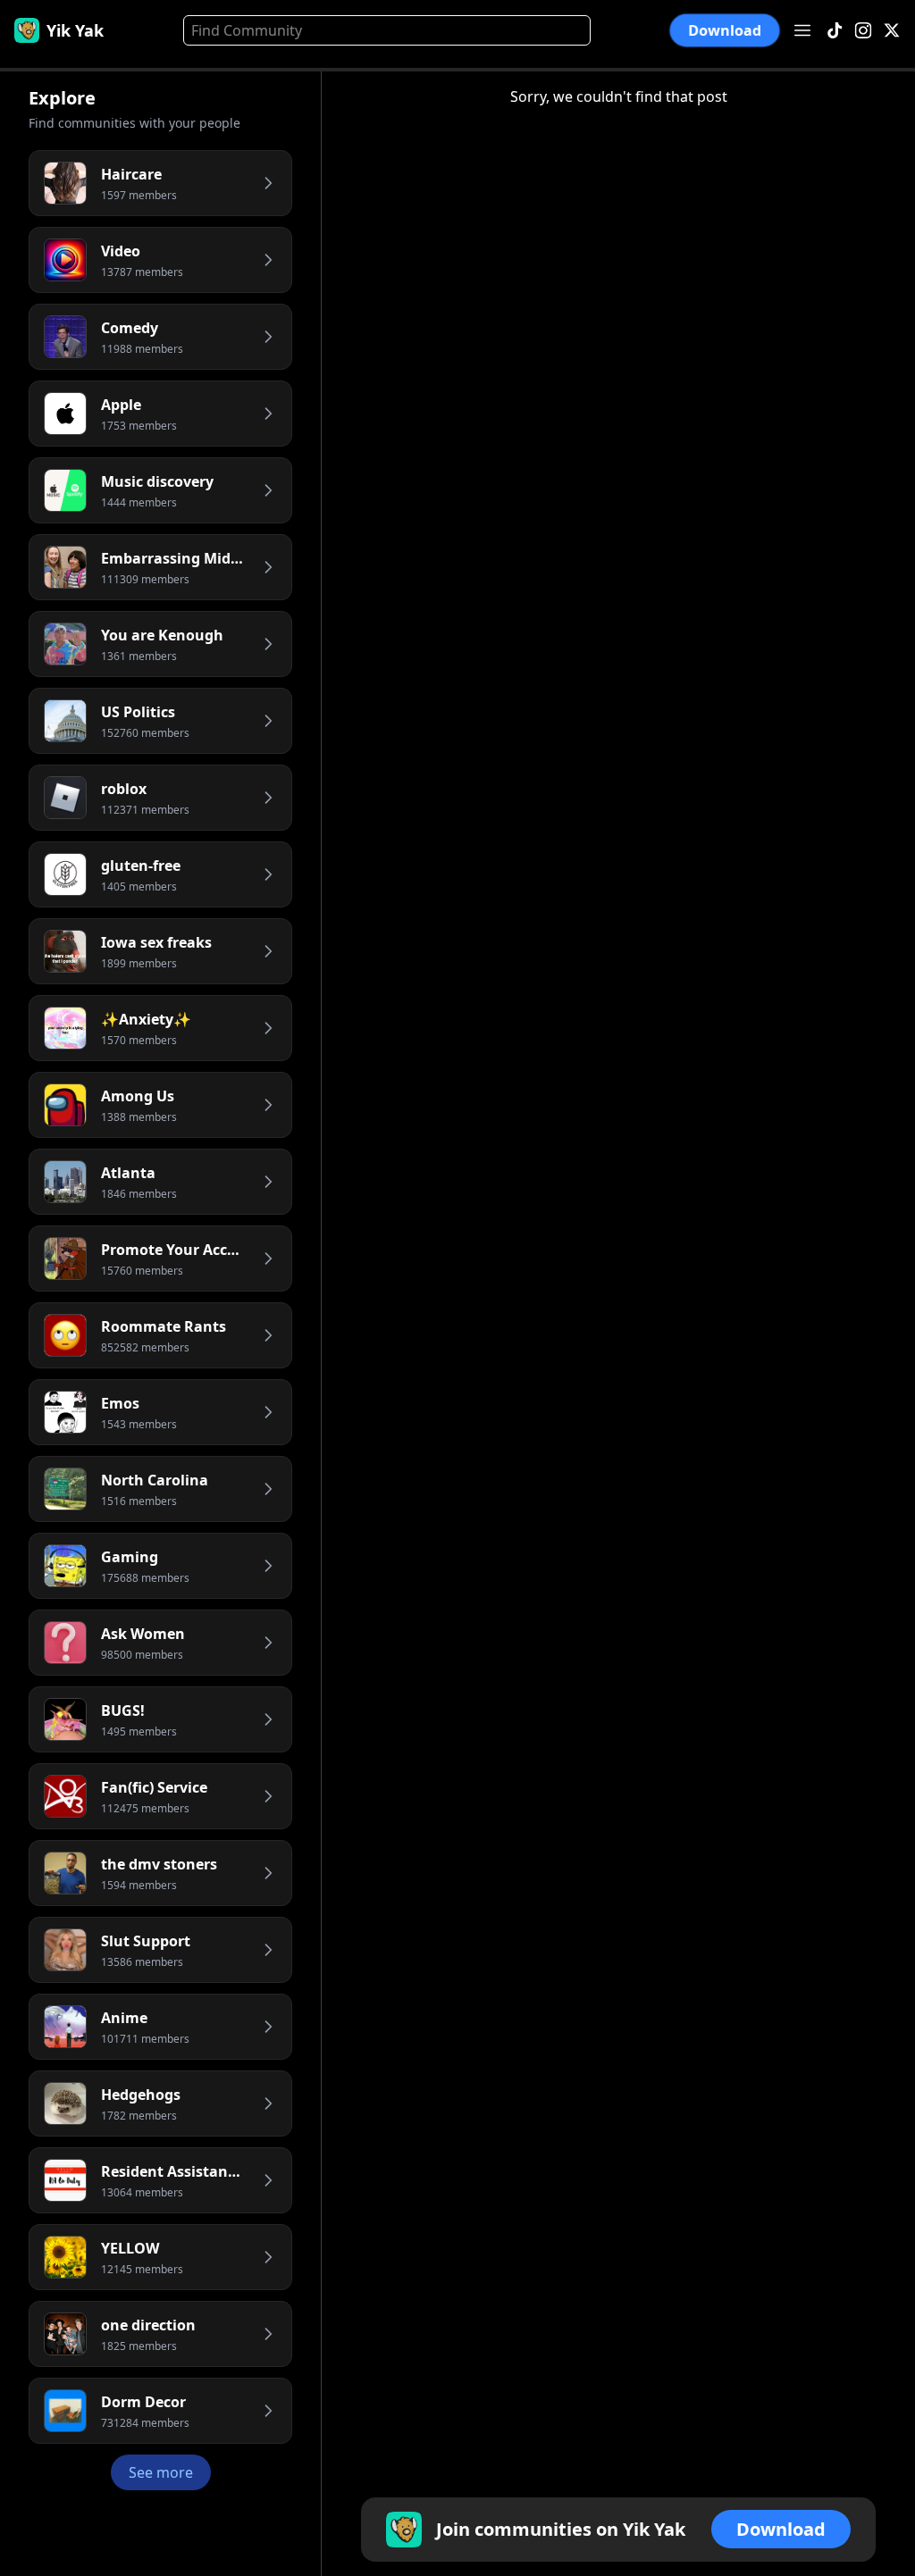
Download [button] (725, 30)
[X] (892, 31)
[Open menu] (802, 30)
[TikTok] (835, 31)
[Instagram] (863, 31)
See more (161, 2472)
